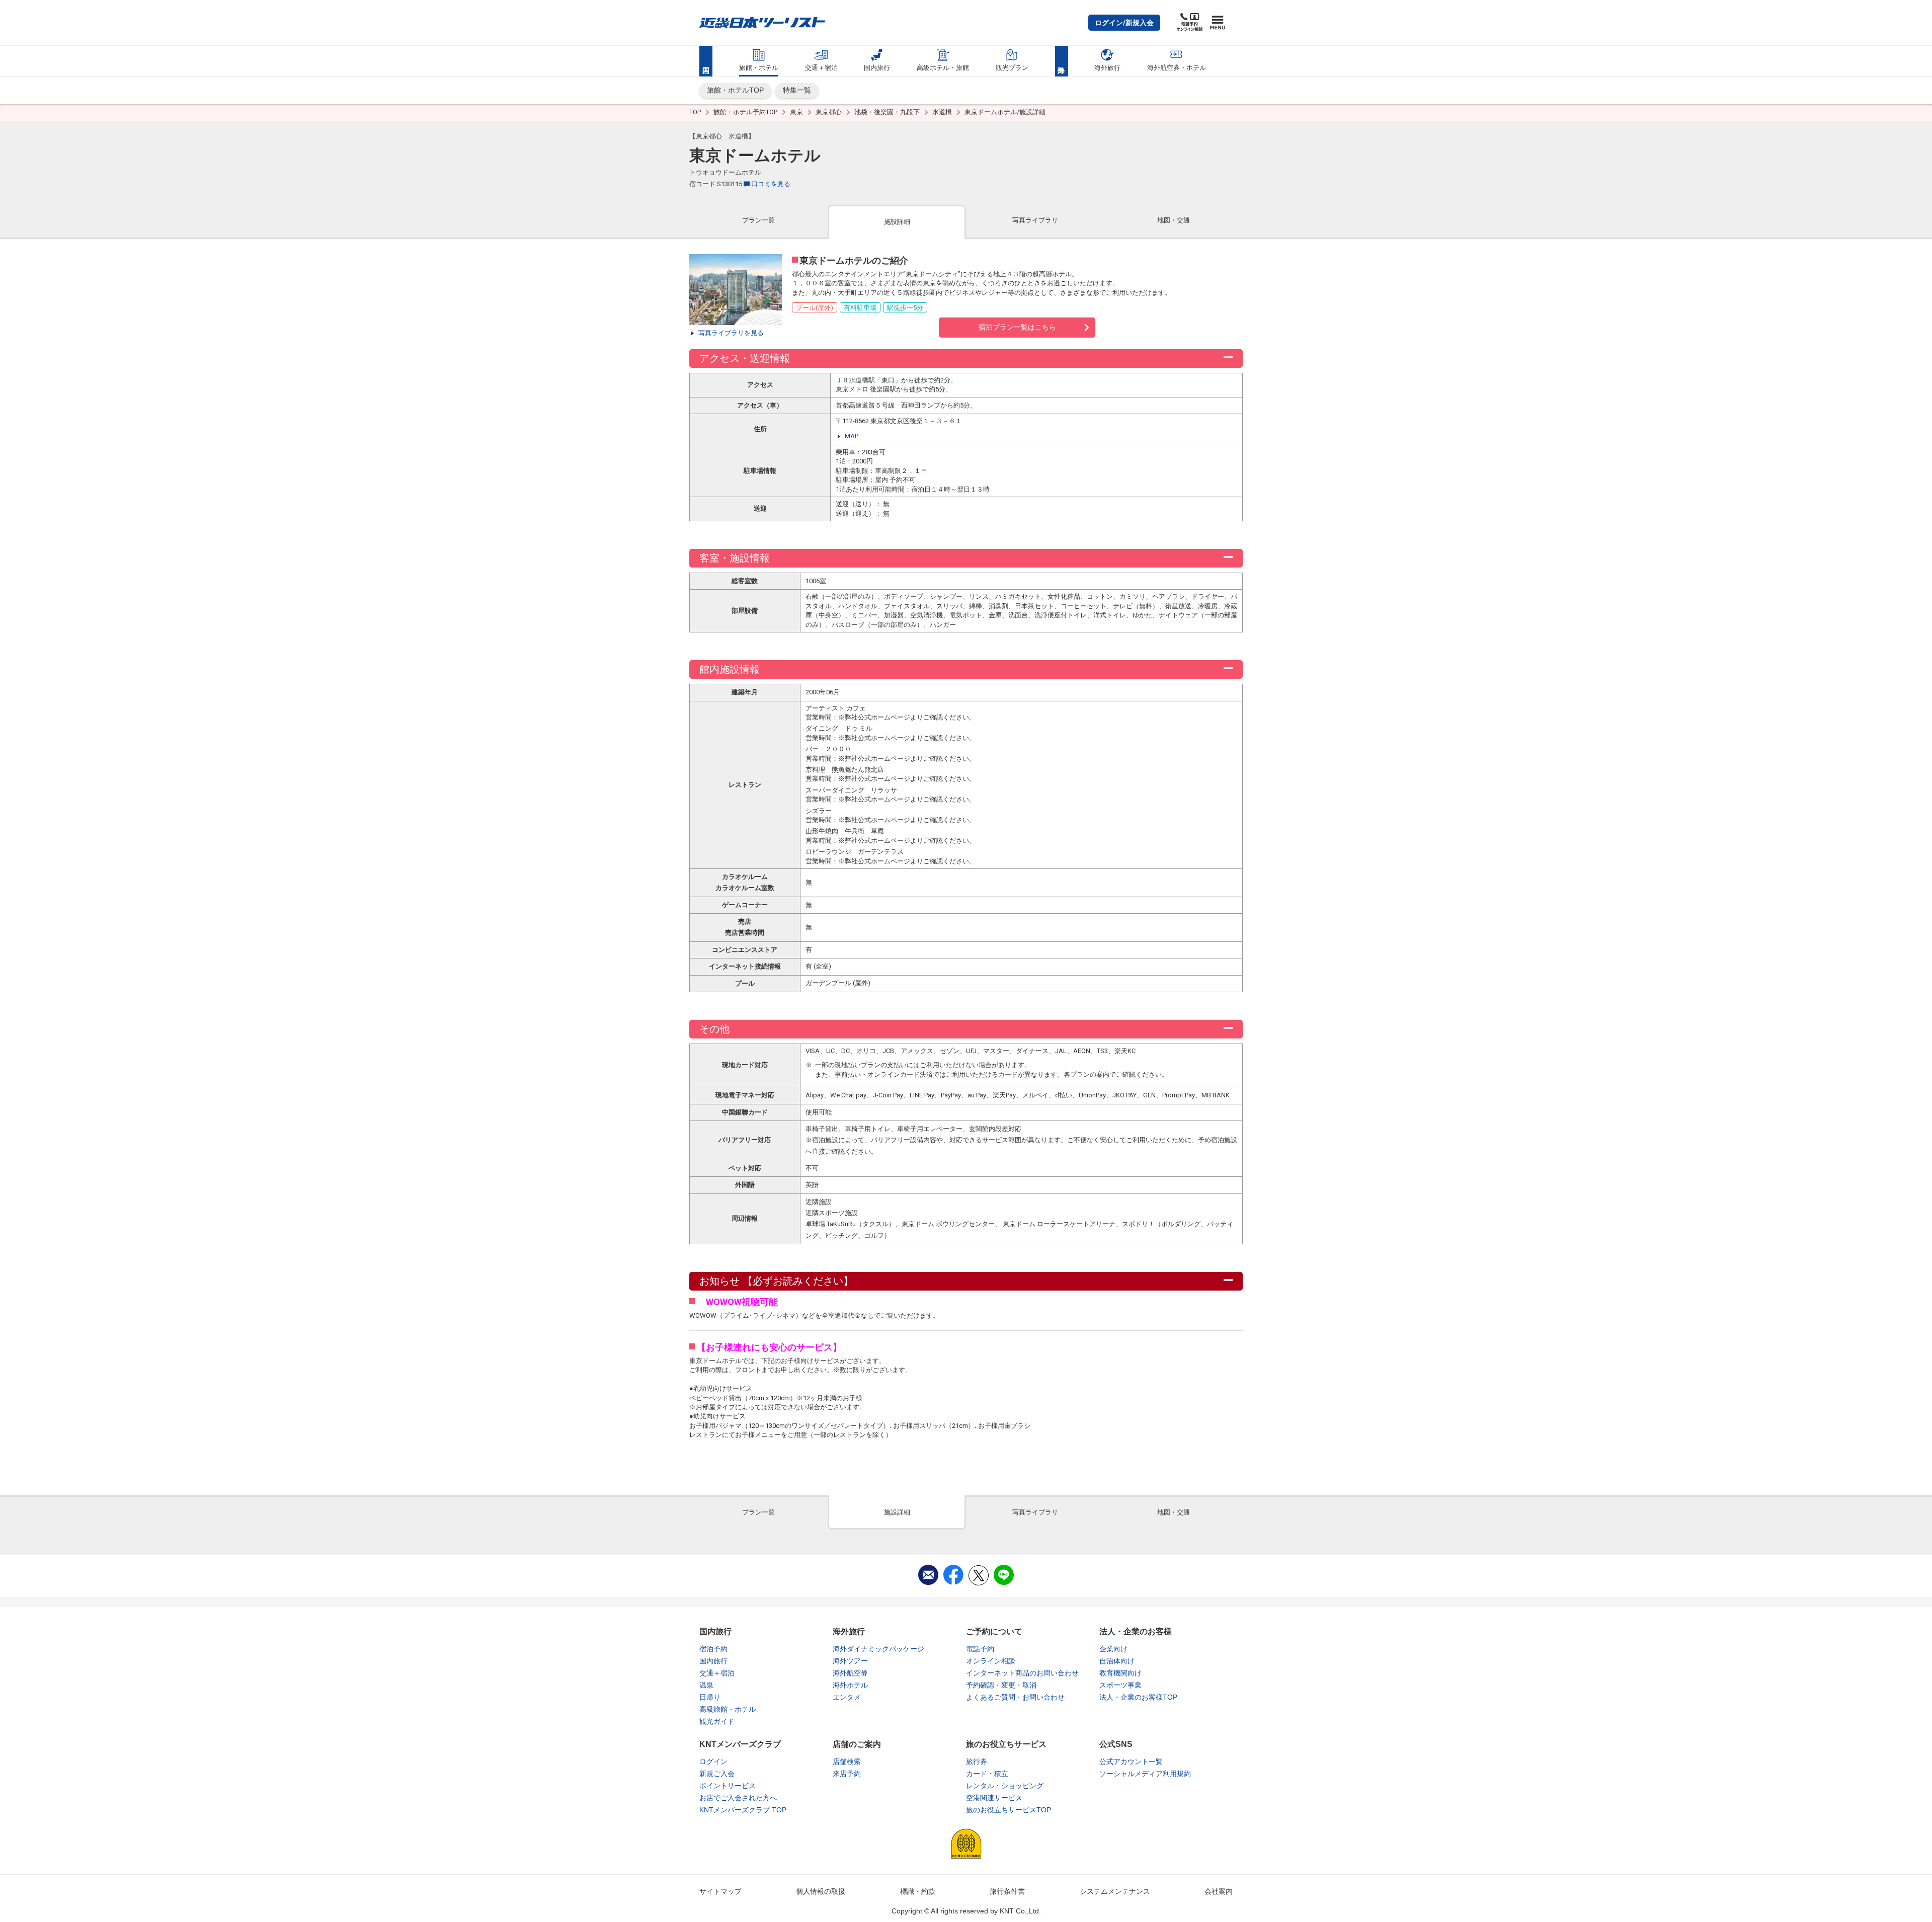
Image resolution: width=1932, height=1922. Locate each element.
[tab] (758, 221)
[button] (1124, 23)
